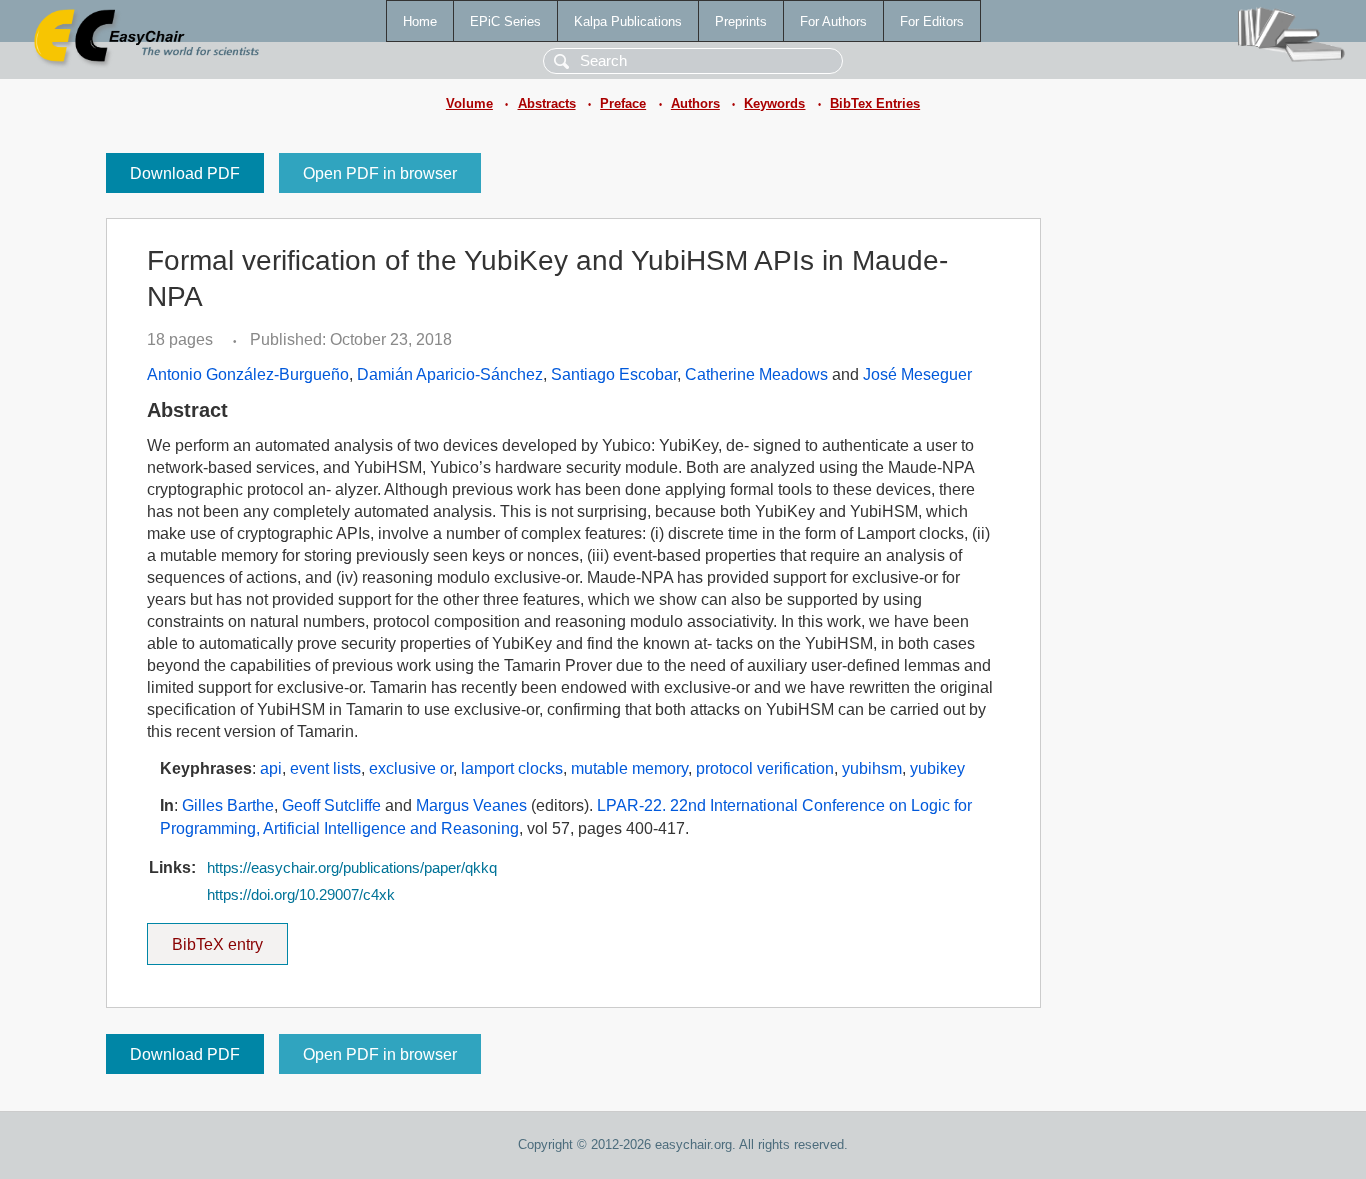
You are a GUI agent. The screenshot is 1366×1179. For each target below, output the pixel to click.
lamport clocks (512, 768)
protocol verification (765, 768)
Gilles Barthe (228, 805)
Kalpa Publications (628, 21)
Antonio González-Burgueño (248, 374)
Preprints (741, 21)
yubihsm (872, 768)
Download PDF (185, 173)
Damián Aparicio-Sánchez (450, 374)
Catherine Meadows (756, 374)
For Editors (932, 21)
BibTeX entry (230, 938)
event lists (325, 768)
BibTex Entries (875, 103)
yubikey (937, 768)
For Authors (833, 21)
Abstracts (547, 103)
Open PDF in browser (380, 173)
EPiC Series (505, 21)
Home (420, 21)
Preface (623, 103)
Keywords (774, 103)
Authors (695, 103)
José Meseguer (917, 374)
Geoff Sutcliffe (331, 805)
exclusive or (411, 768)
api (271, 768)
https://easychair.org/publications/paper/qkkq (352, 868)
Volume (469, 103)
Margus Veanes (471, 805)
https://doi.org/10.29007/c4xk (301, 895)
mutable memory (629, 768)
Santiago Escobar (614, 374)
